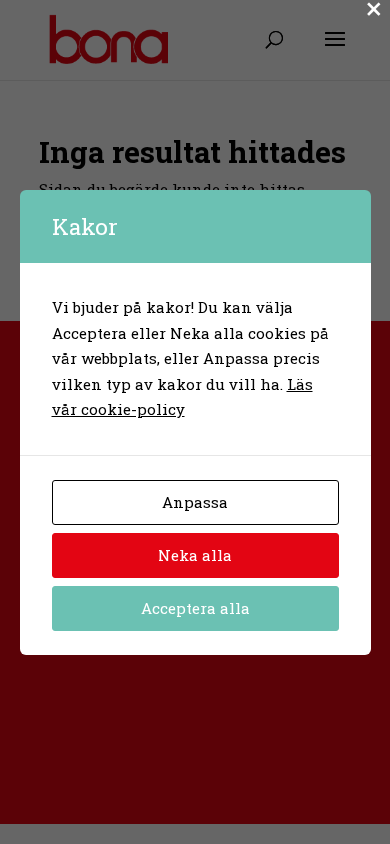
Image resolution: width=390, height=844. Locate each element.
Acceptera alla (195, 608)
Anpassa (195, 502)
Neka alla (195, 555)
